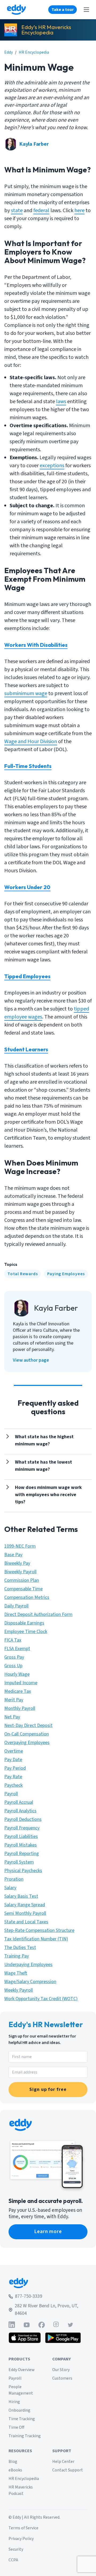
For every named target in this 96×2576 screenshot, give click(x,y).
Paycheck (13, 1785)
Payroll (11, 1794)
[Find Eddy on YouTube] (27, 2325)
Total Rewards (23, 1274)
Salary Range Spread (25, 1905)
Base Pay (13, 1555)
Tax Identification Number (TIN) (36, 1939)
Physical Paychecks (23, 1871)
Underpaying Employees (28, 1965)
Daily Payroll (16, 1606)
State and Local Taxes (26, 1922)
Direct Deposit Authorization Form (38, 1614)
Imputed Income (21, 1683)
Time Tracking (22, 2419)
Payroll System (19, 1862)
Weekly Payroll (19, 1990)
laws (61, 402)
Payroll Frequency (22, 1828)
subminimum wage (26, 693)
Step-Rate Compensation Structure (39, 1930)
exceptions (52, 466)
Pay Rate (13, 1777)
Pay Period (15, 1768)
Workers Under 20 (27, 887)
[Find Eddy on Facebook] (42, 2325)
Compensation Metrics (27, 1597)
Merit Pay (14, 1700)
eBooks (15, 2470)
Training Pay (17, 1956)
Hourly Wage (17, 1674)
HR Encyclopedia (34, 52)
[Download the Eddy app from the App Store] (25, 2338)
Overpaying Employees (27, 1743)
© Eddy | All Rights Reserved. (34, 2517)
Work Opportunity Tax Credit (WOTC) (41, 1999)
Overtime (14, 1751)
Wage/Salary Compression (30, 1982)
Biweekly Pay (17, 1563)
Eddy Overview (22, 2370)
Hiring (14, 2402)
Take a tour (63, 10)
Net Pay (12, 1717)
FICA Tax (13, 1640)
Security (16, 2549)
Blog (13, 2462)
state (17, 211)
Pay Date (13, 1760)
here (79, 211)
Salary (10, 1888)
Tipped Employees (27, 976)
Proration (14, 1879)
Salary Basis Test (21, 1896)
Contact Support (68, 2470)
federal (41, 211)
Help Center (63, 2462)
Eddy (9, 52)
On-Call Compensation (27, 1734)
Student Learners (26, 1049)
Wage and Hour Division (31, 742)
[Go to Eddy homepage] (16, 10)
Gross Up (13, 1666)
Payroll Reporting (22, 1854)
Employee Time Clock (26, 1632)
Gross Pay (14, 1657)
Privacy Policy (21, 2539)
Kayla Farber (34, 144)
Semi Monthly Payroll (25, 1913)
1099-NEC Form (20, 1546)
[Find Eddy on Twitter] (70, 2325)
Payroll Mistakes (21, 1845)
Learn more (48, 2232)
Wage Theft (16, 1973)
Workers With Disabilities (36, 645)
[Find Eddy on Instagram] (56, 2325)
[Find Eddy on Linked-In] (12, 2325)
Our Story (61, 2370)
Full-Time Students (28, 766)
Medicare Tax (18, 1691)
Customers (62, 2378)
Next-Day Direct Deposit (28, 1725)
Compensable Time (23, 1589)
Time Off (16, 2427)
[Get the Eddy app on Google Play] (63, 2338)
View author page (31, 1360)
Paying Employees (66, 1274)
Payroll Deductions (23, 1819)
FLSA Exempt (17, 1649)
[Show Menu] (86, 10)
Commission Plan (22, 1580)
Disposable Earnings (24, 1623)
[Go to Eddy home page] (48, 2283)
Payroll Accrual (19, 1802)
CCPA (13, 2560)
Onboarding (19, 2410)
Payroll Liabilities (21, 1836)
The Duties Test (20, 1947)
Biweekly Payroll (20, 1572)
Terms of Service (23, 2528)
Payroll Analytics (20, 1811)
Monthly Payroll (20, 1708)
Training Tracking (25, 2436)
